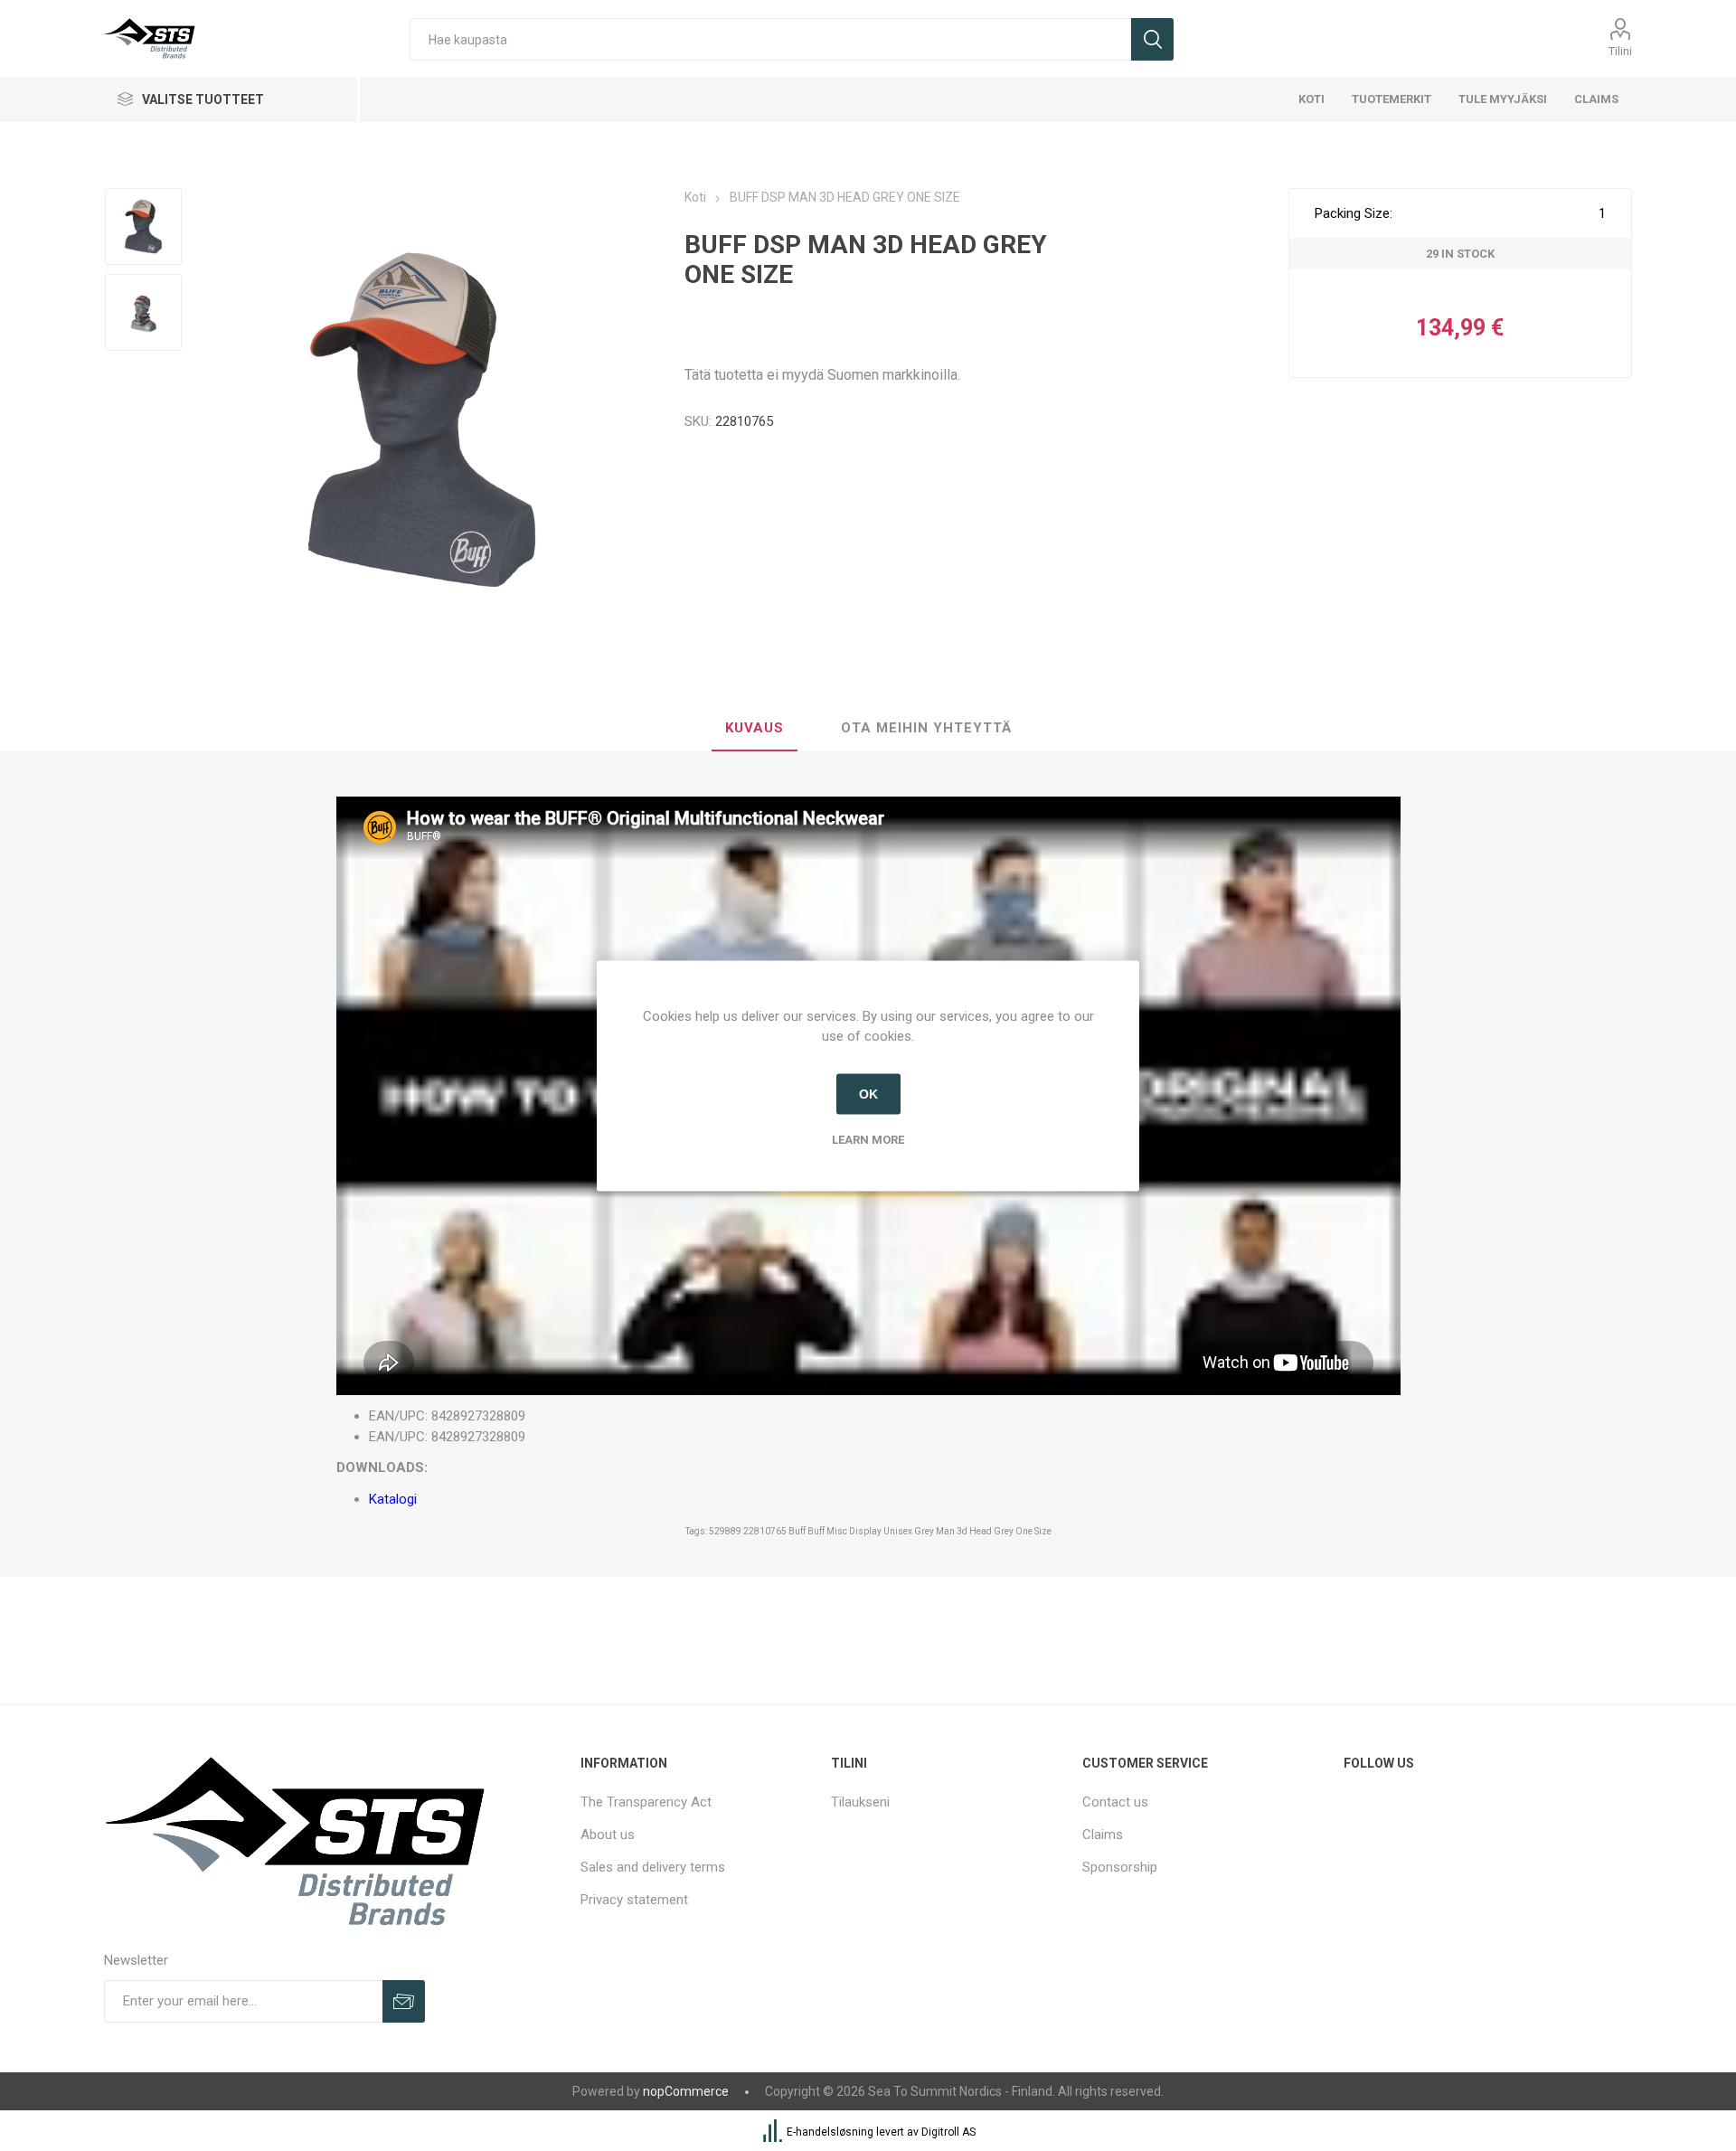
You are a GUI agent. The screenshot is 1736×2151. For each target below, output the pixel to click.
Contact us (1115, 1802)
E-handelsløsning (830, 2132)
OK (868, 1094)
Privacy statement (634, 1900)
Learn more (868, 1139)
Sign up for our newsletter (404, 2001)
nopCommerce (686, 2091)
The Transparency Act (646, 1802)
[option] (143, 226)
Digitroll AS (948, 2132)
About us (608, 1835)
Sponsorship (1120, 1867)
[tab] (755, 729)
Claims (1103, 1835)
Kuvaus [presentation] (755, 728)
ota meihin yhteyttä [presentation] (926, 728)
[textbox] (770, 39)
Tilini (1620, 51)
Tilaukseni (860, 1802)
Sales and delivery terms (653, 1867)
